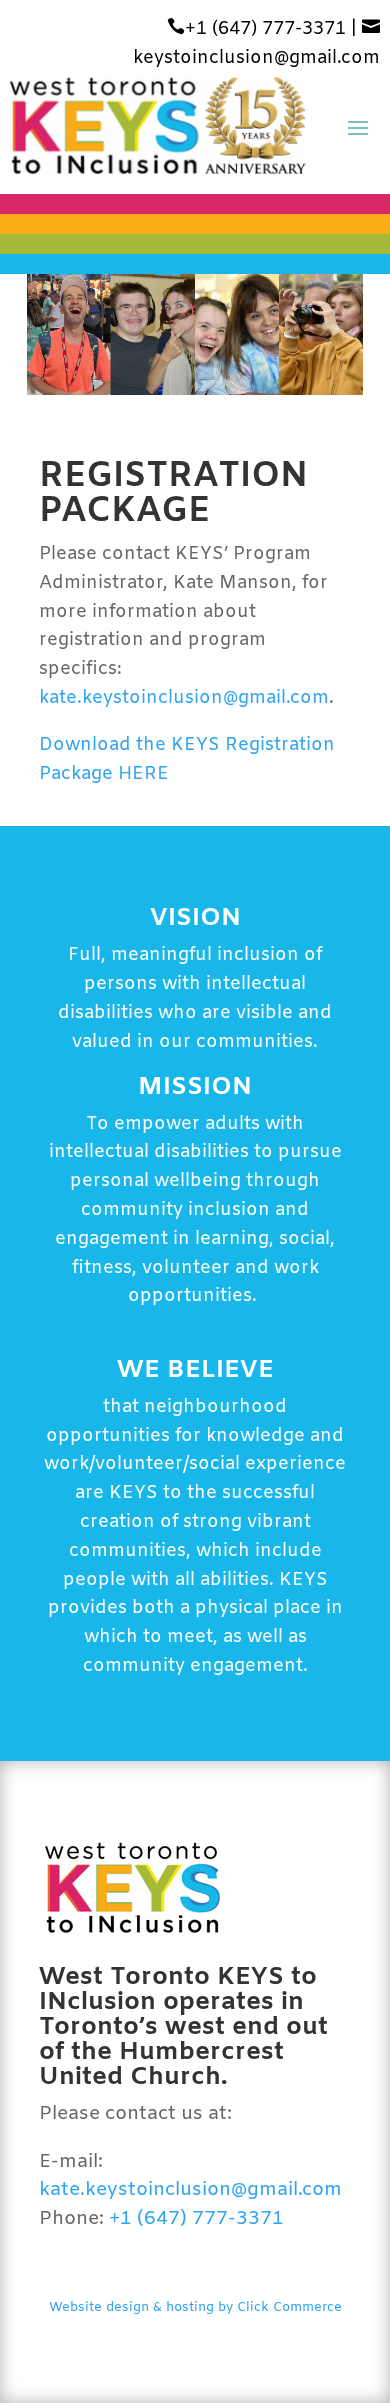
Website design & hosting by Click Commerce (195, 2307)
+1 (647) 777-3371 (256, 29)
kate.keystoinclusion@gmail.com (184, 698)
